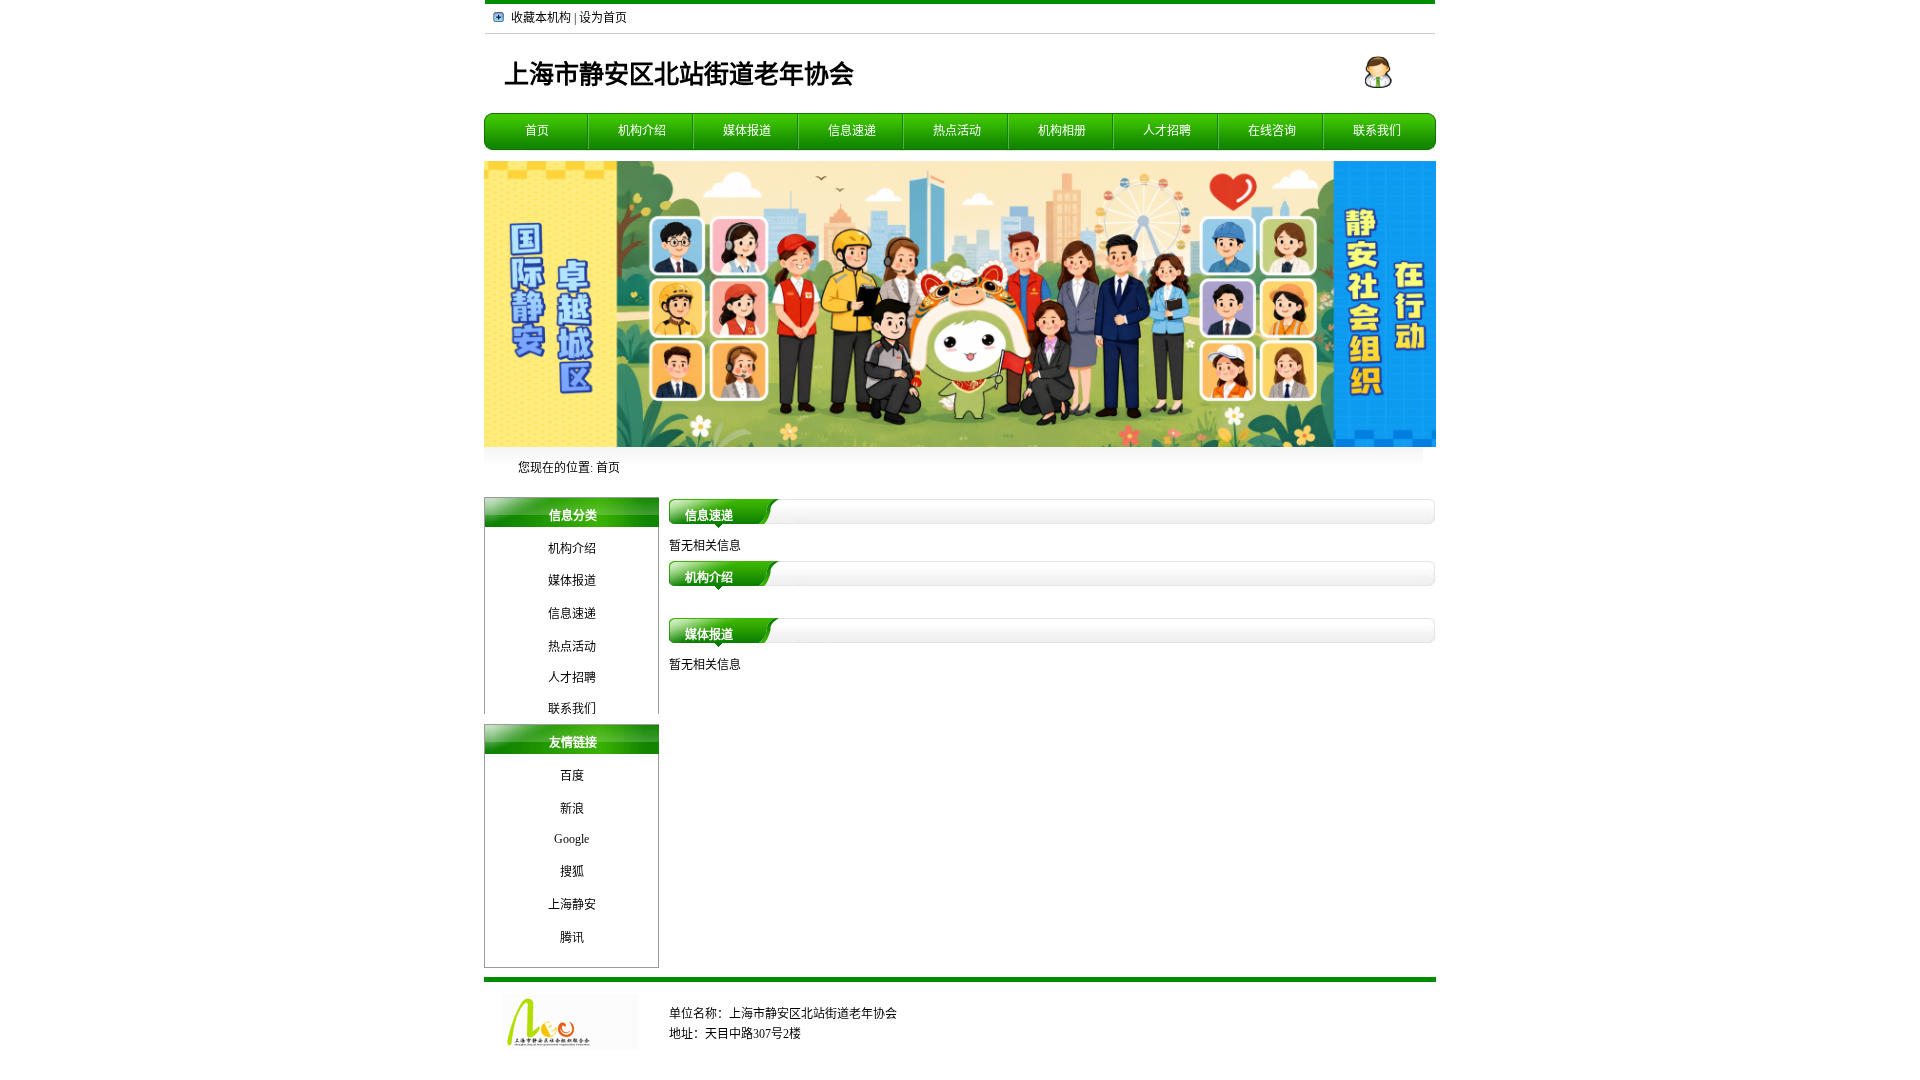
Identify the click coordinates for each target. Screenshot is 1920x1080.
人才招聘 (1167, 131)
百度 (572, 776)
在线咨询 (1272, 131)
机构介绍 (642, 131)
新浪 (572, 809)
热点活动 (957, 131)
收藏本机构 (541, 18)
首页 (537, 131)
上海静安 (572, 905)
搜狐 (572, 872)
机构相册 (1062, 131)
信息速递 (852, 131)
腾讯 (572, 938)
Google (571, 839)
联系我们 (1377, 131)
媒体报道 (747, 131)
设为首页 (603, 18)
